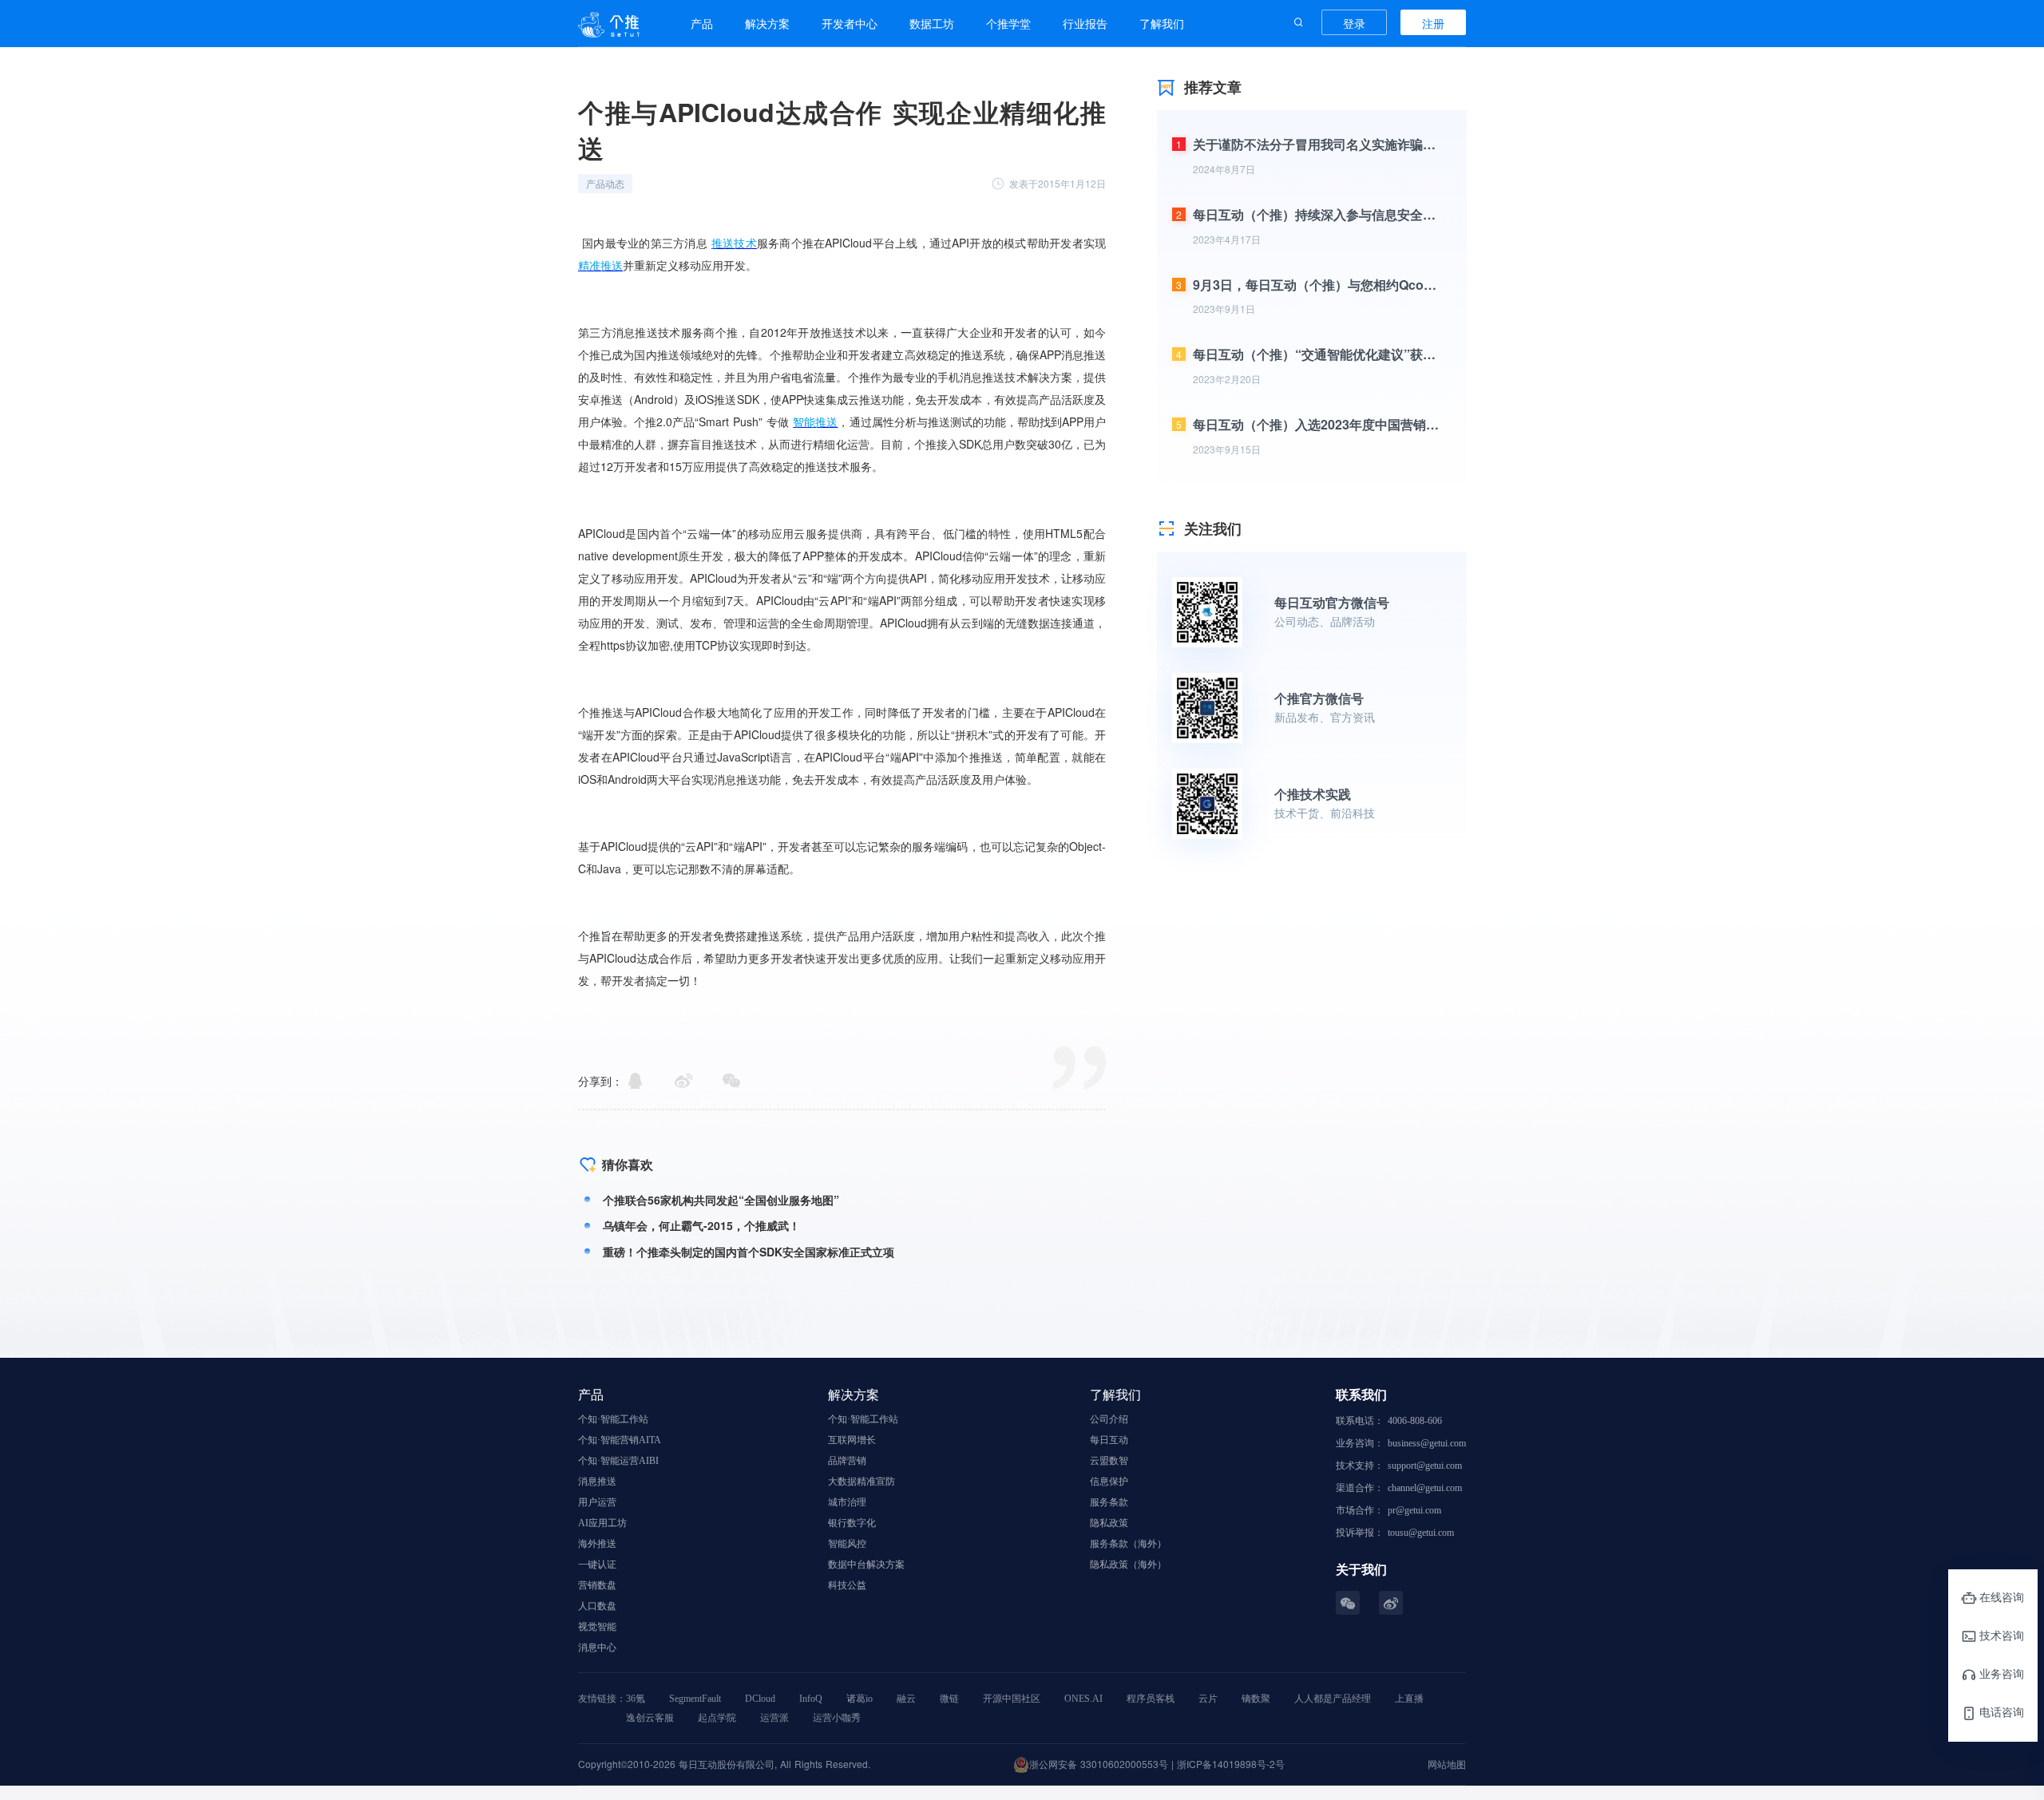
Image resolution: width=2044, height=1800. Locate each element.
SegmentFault (695, 1699)
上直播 (1409, 1699)
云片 (1208, 1699)
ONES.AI (1083, 1699)
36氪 (636, 1699)
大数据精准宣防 (862, 1482)
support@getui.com (1425, 1466)
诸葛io (860, 1699)
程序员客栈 (1151, 1699)
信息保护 (1109, 1482)
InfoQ (811, 1699)
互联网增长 (852, 1440)
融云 (906, 1699)
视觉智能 (597, 1627)
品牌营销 (847, 1461)
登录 (1354, 23)
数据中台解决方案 (866, 1565)
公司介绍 (1109, 1419)
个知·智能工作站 (613, 1419)
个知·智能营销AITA (620, 1440)
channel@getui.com (1425, 1488)
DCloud (760, 1699)
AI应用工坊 (602, 1523)
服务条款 (1109, 1502)
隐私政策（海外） (1128, 1565)
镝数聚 (1256, 1699)
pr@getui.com (1414, 1510)
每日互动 (1109, 1440)
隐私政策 (1109, 1523)
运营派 (774, 1718)
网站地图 (1447, 1764)
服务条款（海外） (1128, 1544)
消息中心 (597, 1648)
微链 (949, 1699)
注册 (1433, 23)
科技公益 (847, 1585)
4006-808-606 (1415, 1421)
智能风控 (847, 1544)
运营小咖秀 (837, 1718)
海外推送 (597, 1544)
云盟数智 (1109, 1461)
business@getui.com (1427, 1443)
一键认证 (597, 1565)
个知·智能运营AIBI (618, 1461)
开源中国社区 (1012, 1699)
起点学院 (717, 1718)
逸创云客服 (650, 1718)
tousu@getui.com (1421, 1533)
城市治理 (847, 1502)
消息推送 (597, 1482)
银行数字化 (852, 1523)
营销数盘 (597, 1585)
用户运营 (597, 1502)
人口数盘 (597, 1606)
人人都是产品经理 (1333, 1699)
